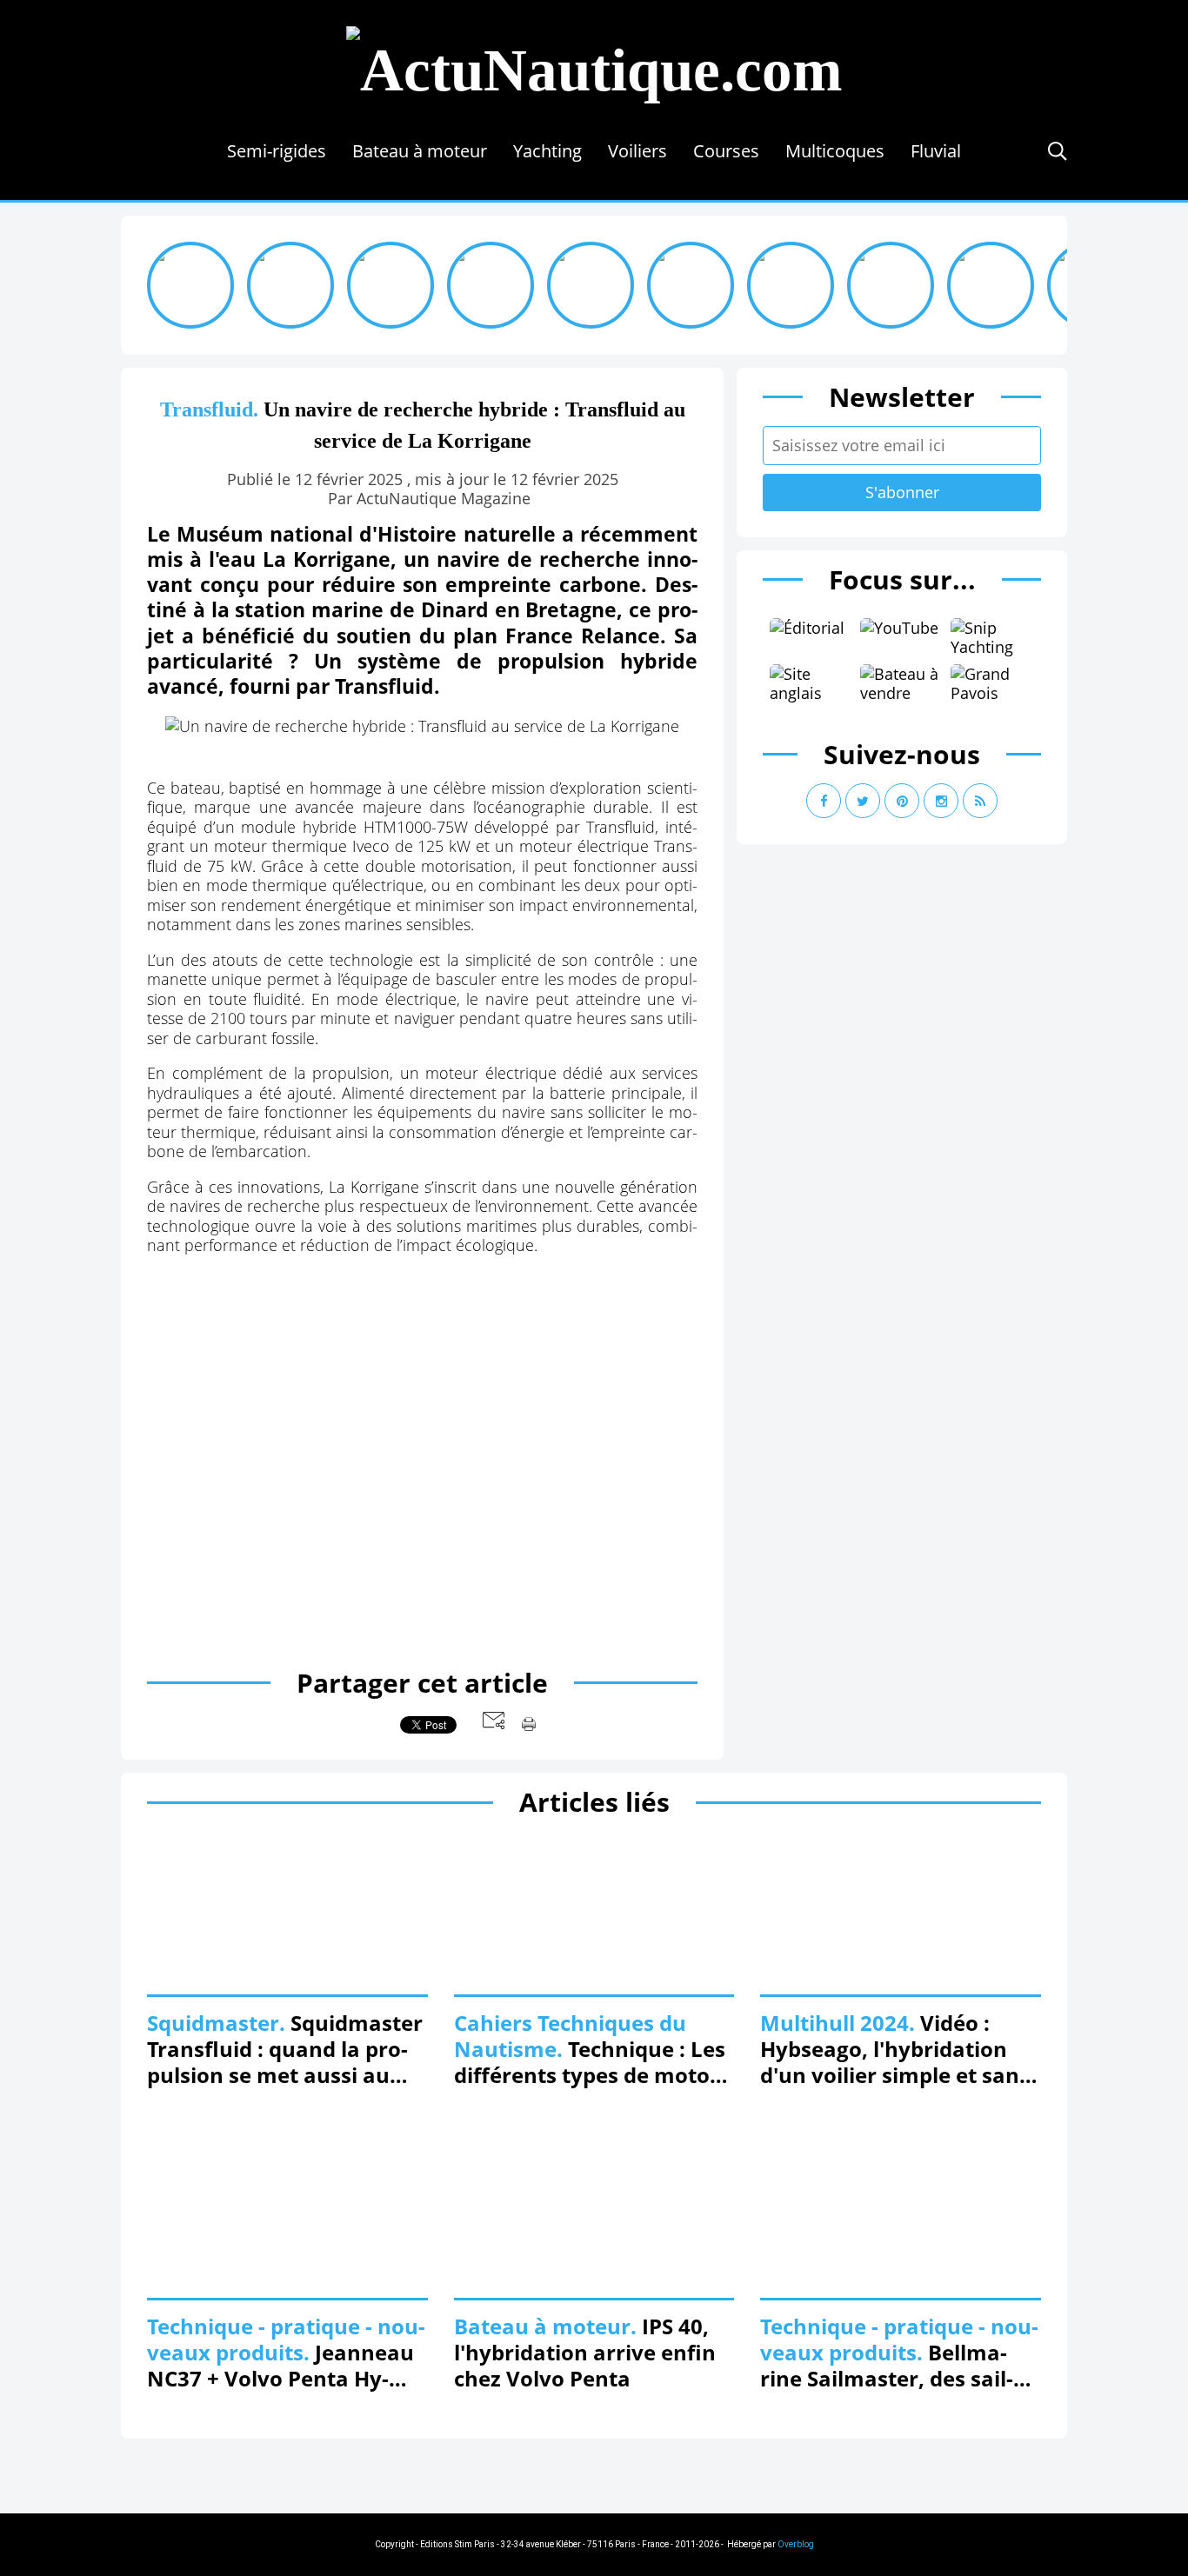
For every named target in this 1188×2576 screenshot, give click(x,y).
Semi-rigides (277, 151)
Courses (726, 151)
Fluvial (936, 151)
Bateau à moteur (420, 151)
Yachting (547, 151)
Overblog (796, 2544)
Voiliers (637, 151)
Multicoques (835, 151)
